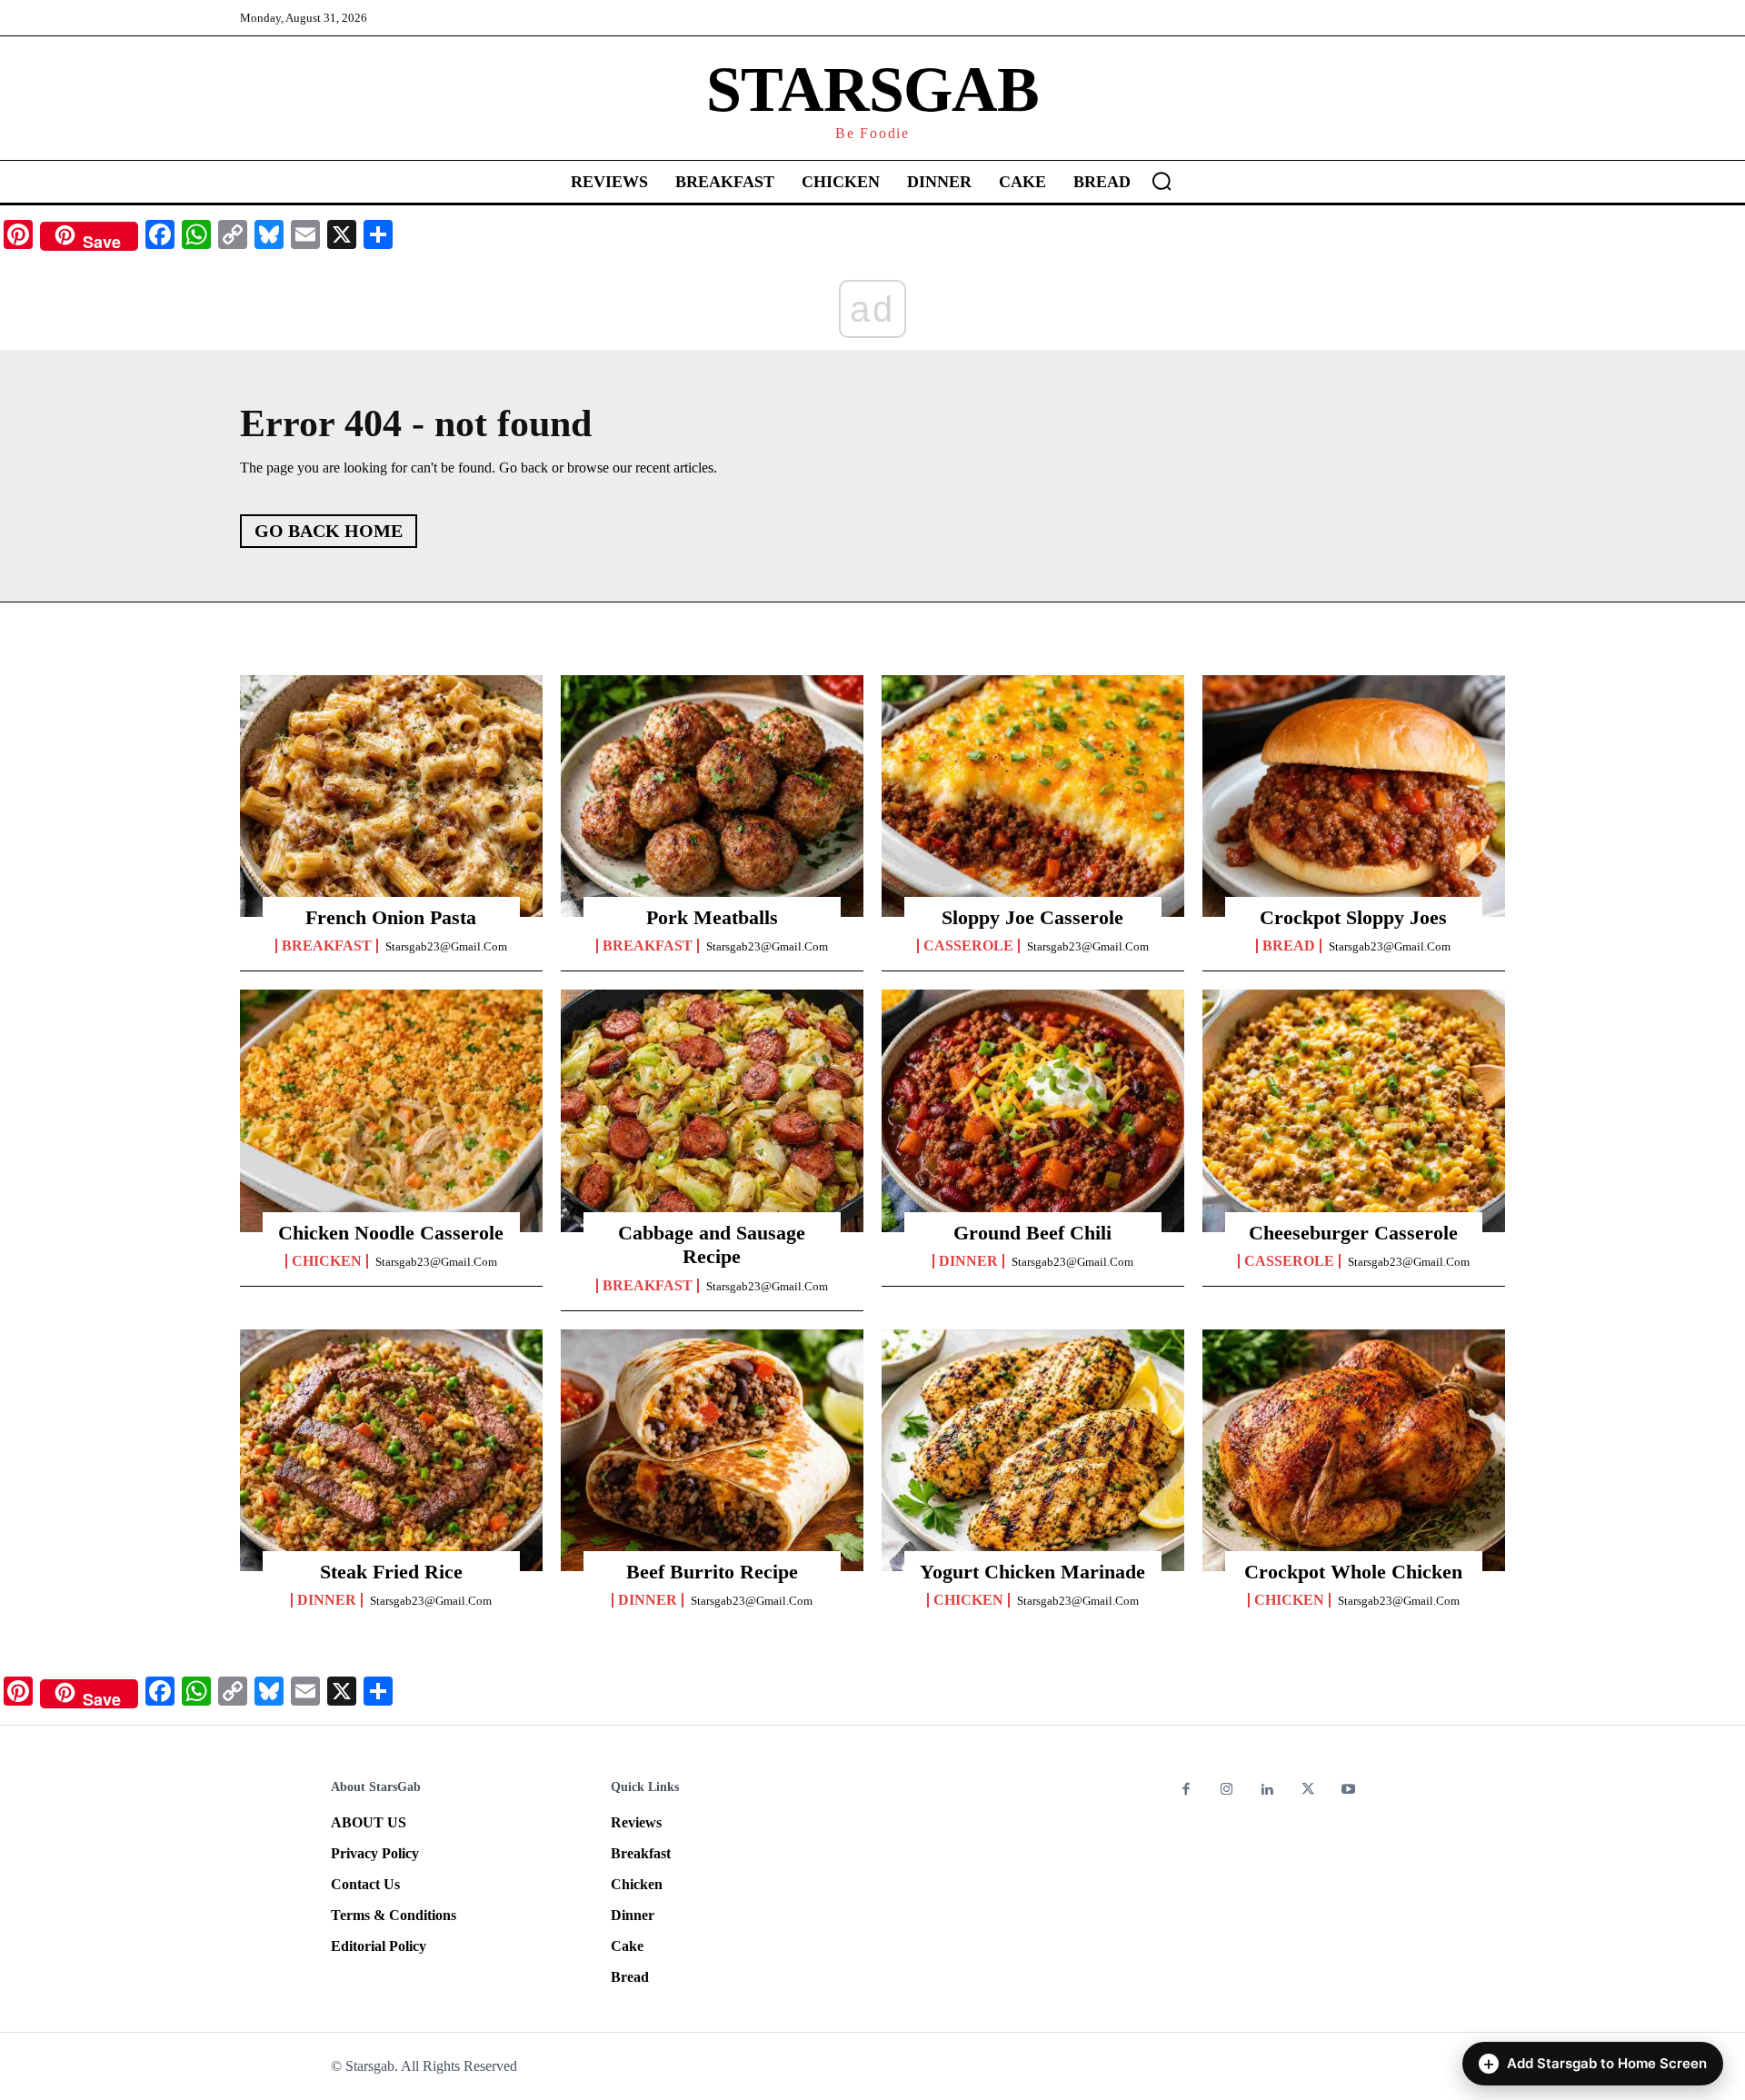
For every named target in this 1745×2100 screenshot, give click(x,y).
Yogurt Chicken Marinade (1032, 1572)
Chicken (327, 1261)
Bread (1289, 946)
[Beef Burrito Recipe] (712, 1450)
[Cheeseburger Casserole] (1354, 1110)
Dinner (968, 1261)
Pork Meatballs (712, 917)
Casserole (968, 946)
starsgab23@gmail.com (446, 946)
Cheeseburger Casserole (1353, 1233)
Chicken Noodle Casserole (391, 1233)
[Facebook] (1187, 1791)
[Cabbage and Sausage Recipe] (712, 1110)
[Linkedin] (1267, 1791)
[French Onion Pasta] (391, 796)
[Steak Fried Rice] (391, 1450)
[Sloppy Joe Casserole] (1033, 796)
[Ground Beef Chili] (1033, 1110)
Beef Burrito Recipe (712, 1572)
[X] (1308, 1791)
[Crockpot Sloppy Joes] (1354, 796)
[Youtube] (1348, 1791)
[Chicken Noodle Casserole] (391, 1110)
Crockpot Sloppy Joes (1353, 917)
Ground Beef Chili (1032, 1233)
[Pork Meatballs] (712, 796)
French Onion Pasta (391, 917)
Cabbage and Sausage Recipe (712, 1244)
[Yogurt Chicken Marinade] (1033, 1450)
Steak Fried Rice (391, 1572)
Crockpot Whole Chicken (1353, 1572)
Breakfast (327, 946)
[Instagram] (1227, 1791)
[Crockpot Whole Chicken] (1354, 1450)
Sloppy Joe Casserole (1032, 917)
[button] (1162, 181)
